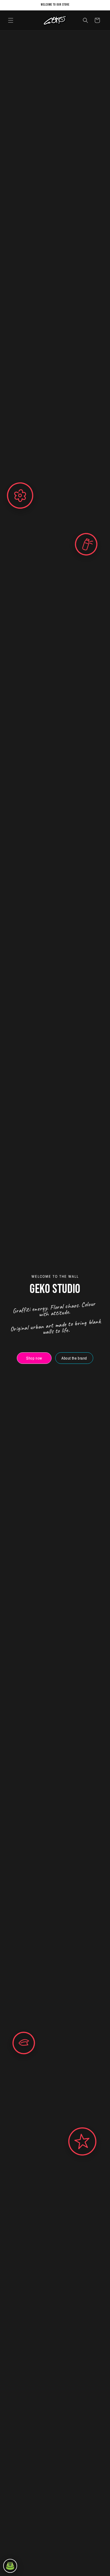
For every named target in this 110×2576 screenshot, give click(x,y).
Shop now (34, 1358)
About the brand (74, 1358)
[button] (11, 20)
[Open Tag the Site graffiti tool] (10, 2566)
